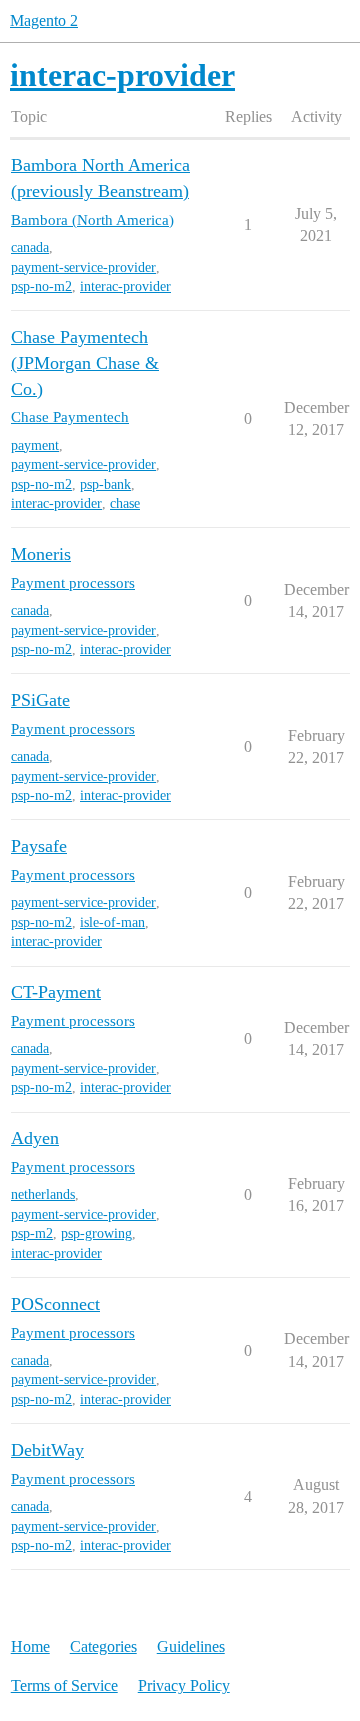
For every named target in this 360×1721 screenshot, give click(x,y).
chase (125, 503)
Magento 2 (44, 20)
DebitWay (47, 1450)
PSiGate (40, 700)
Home (30, 1646)
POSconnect (55, 1304)
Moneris (41, 554)
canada (30, 247)
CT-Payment (56, 992)
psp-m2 (32, 1233)
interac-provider (125, 286)
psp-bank (105, 484)
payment (35, 445)
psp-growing (96, 1233)
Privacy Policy (184, 1685)
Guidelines (191, 1646)
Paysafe (39, 846)
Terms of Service (64, 1685)
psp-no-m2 (41, 286)
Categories (103, 1646)
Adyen (35, 1138)
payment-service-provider (83, 267)
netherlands (43, 1194)
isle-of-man (112, 922)
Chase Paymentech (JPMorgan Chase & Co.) (85, 362)
